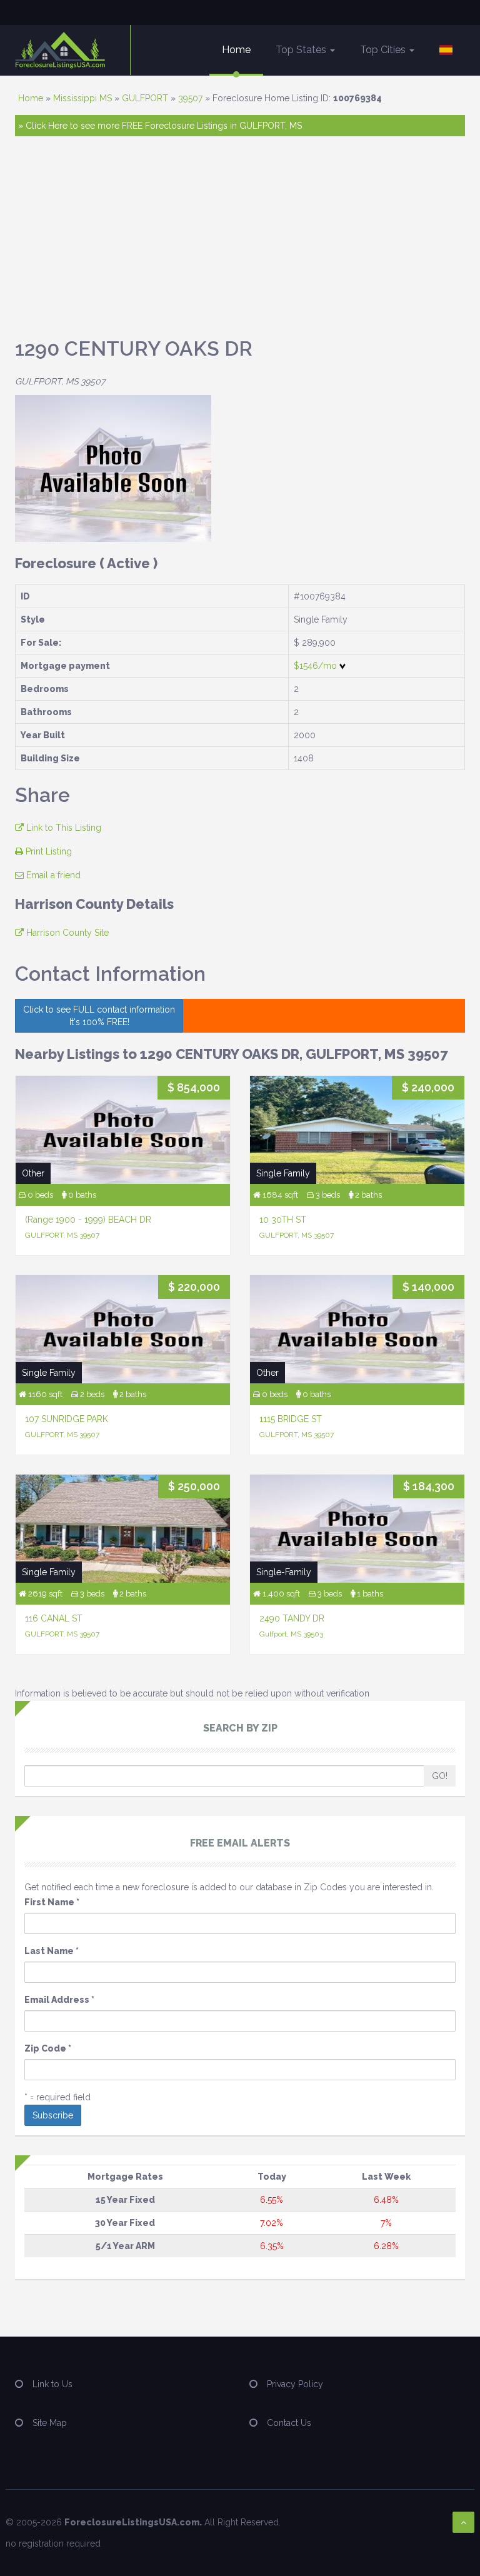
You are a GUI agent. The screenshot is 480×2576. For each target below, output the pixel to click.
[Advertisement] (240, 243)
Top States (302, 50)
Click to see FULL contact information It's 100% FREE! (99, 1016)
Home (236, 50)
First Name (52, 1902)
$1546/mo (317, 666)
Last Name (52, 1951)
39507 (190, 98)
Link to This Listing (62, 828)
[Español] (446, 50)
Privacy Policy (295, 2384)
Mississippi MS (82, 98)
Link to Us (52, 2384)
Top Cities (384, 50)
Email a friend (52, 875)
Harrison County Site (66, 933)
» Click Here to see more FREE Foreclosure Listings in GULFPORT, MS (160, 126)
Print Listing (47, 851)
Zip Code (48, 2048)
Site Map (50, 2423)
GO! (440, 1776)
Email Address (59, 2000)
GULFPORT (145, 98)
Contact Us (289, 2423)
